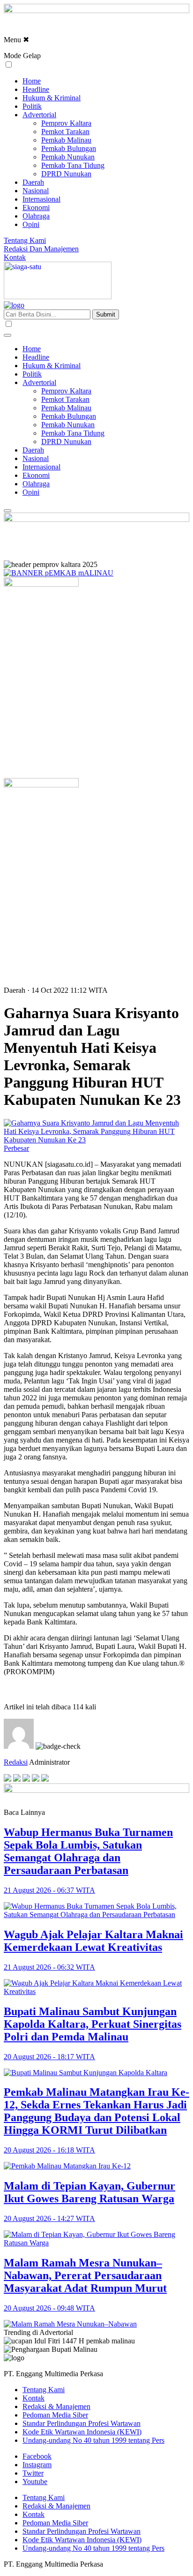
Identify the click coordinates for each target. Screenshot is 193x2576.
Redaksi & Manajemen (56, 2406)
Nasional (36, 191)
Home (32, 81)
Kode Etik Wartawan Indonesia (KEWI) (82, 2432)
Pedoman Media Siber (55, 2415)
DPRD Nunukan (66, 174)
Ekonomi (36, 208)
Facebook (37, 2456)
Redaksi (16, 1762)
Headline (36, 89)
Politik (32, 106)
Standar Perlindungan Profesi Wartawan (82, 2423)
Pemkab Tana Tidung (73, 165)
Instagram (37, 2465)
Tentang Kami (25, 240)
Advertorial (39, 115)
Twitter (33, 2473)
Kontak (15, 257)
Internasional (41, 199)
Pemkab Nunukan (68, 157)
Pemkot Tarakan (65, 132)
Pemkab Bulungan (69, 148)
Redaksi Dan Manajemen (41, 249)
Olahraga (36, 216)
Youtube (35, 2482)
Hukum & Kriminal (52, 98)
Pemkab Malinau (66, 140)
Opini (31, 224)
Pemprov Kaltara (66, 123)
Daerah (33, 182)
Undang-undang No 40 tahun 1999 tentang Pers (93, 2440)
